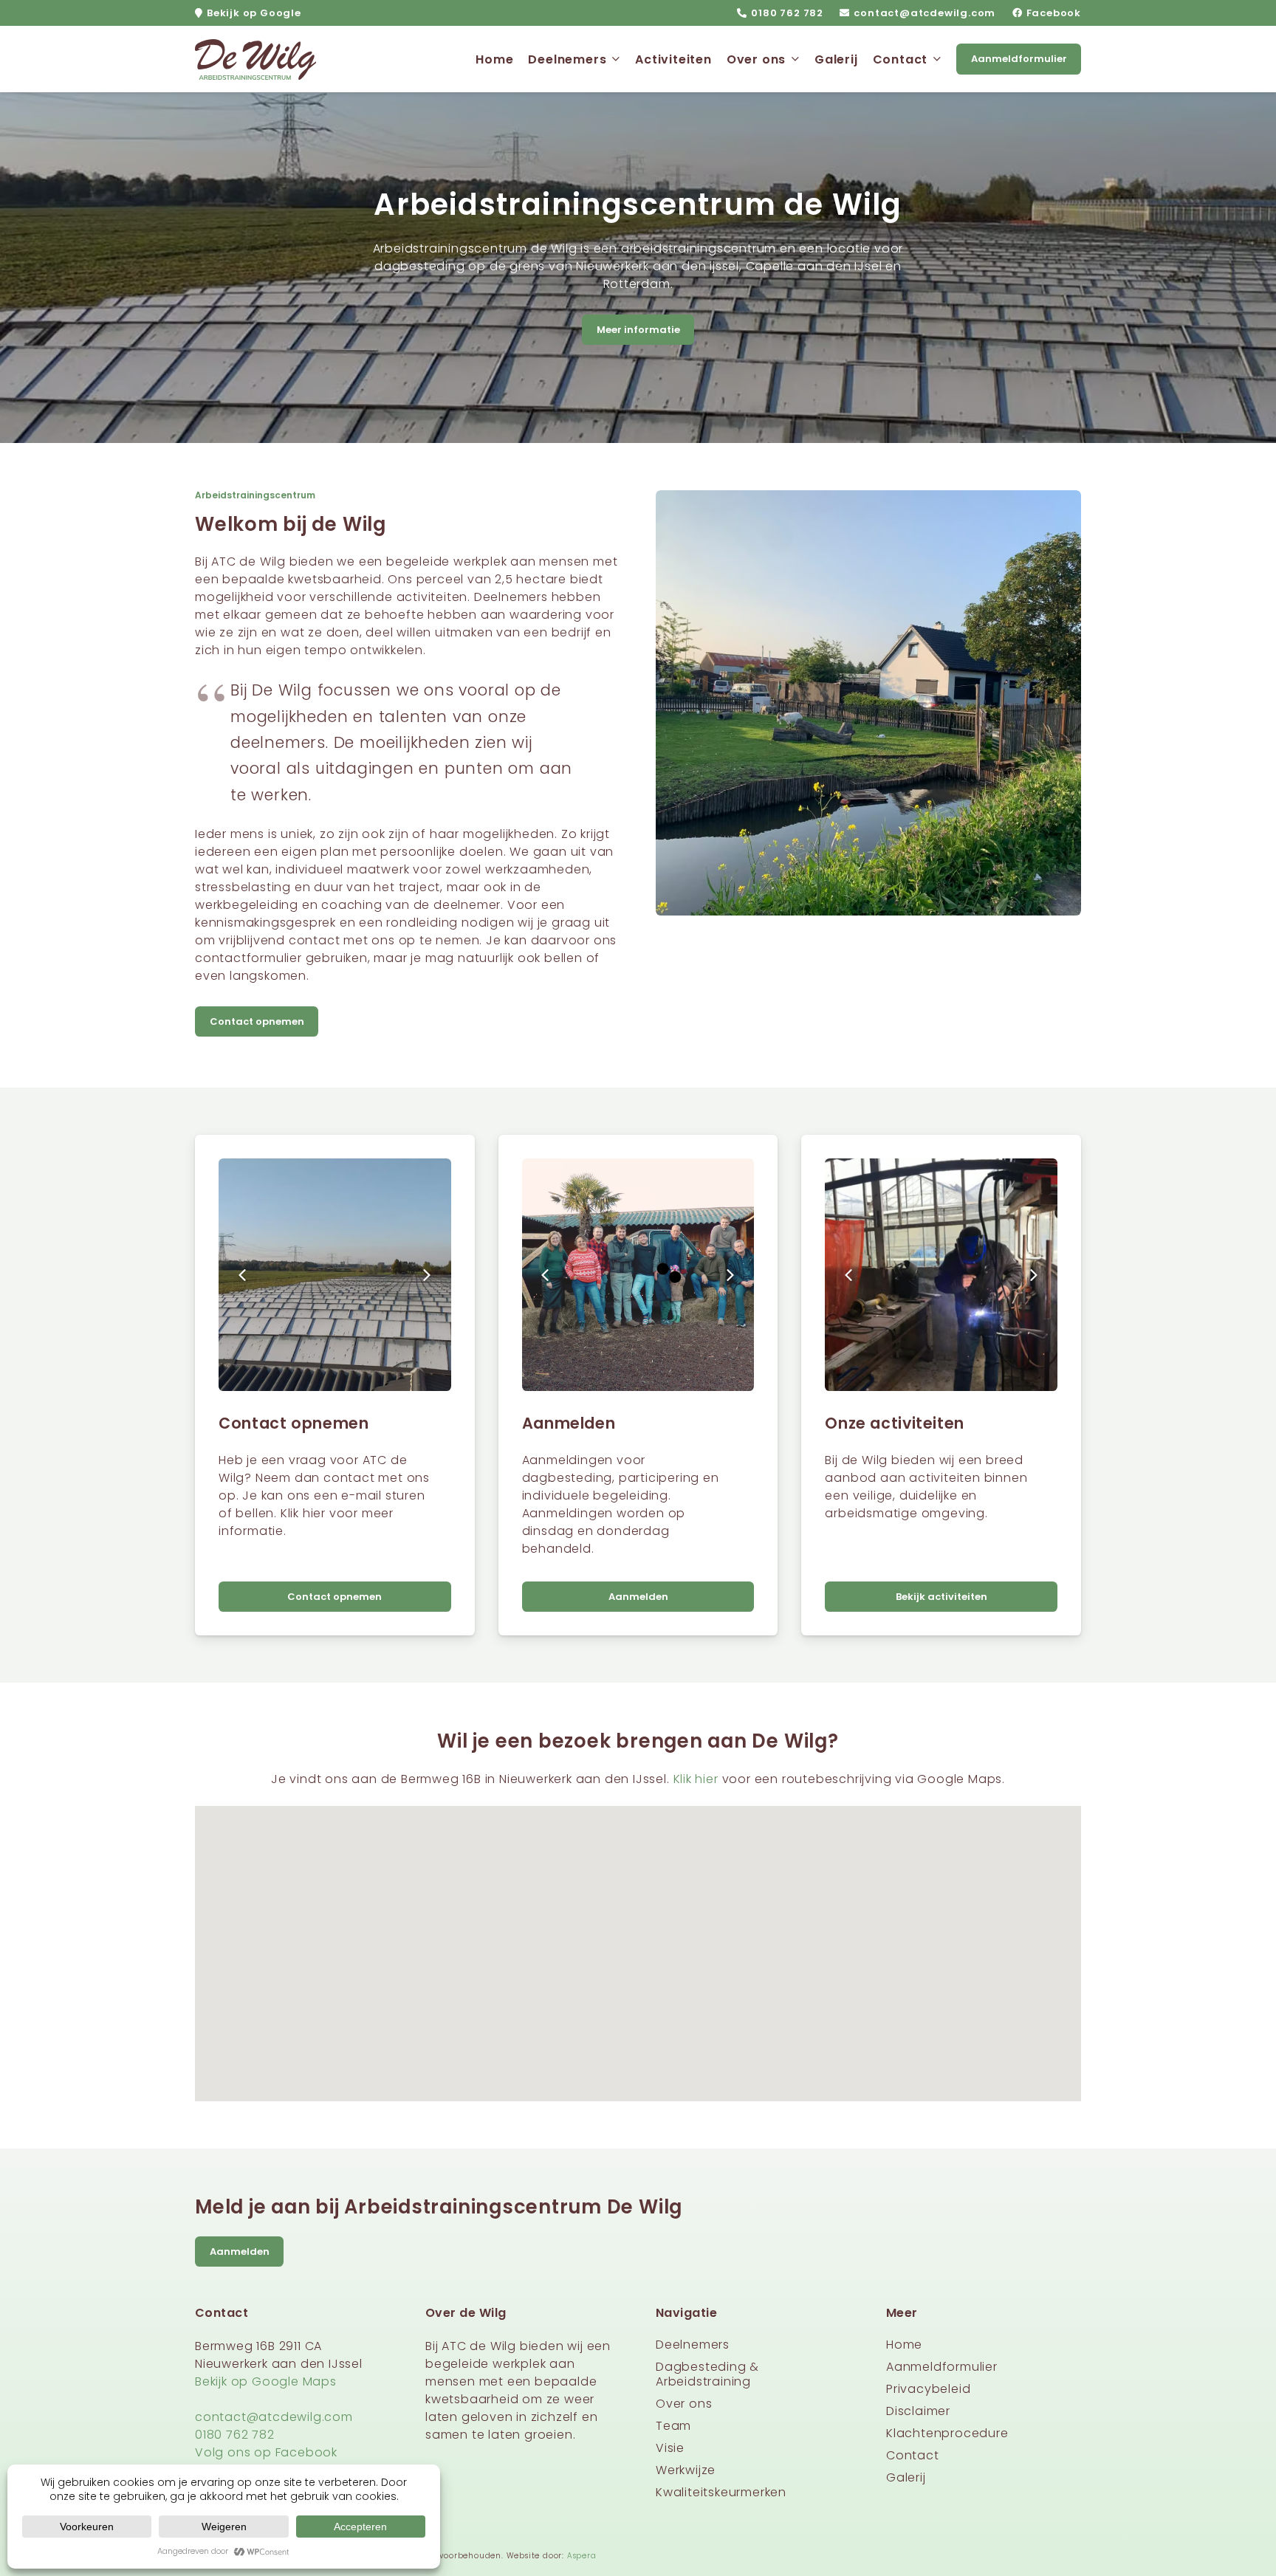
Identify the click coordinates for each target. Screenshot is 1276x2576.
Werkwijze (686, 2470)
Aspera (582, 2556)
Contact (913, 2455)
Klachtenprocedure (947, 2433)
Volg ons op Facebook (266, 2452)
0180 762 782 (235, 2435)
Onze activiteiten (895, 1423)
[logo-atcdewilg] (255, 59)
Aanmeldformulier (942, 2367)
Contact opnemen (294, 1423)
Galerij (906, 2477)
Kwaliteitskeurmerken (721, 2492)
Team (673, 2426)
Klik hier (696, 1779)
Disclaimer (918, 2411)
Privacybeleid (928, 2389)
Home (904, 2345)
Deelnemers (693, 2345)
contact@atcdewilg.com (274, 2417)
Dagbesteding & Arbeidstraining (707, 2374)
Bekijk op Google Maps (266, 2381)
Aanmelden (569, 1423)
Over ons (684, 2404)
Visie (670, 2448)
